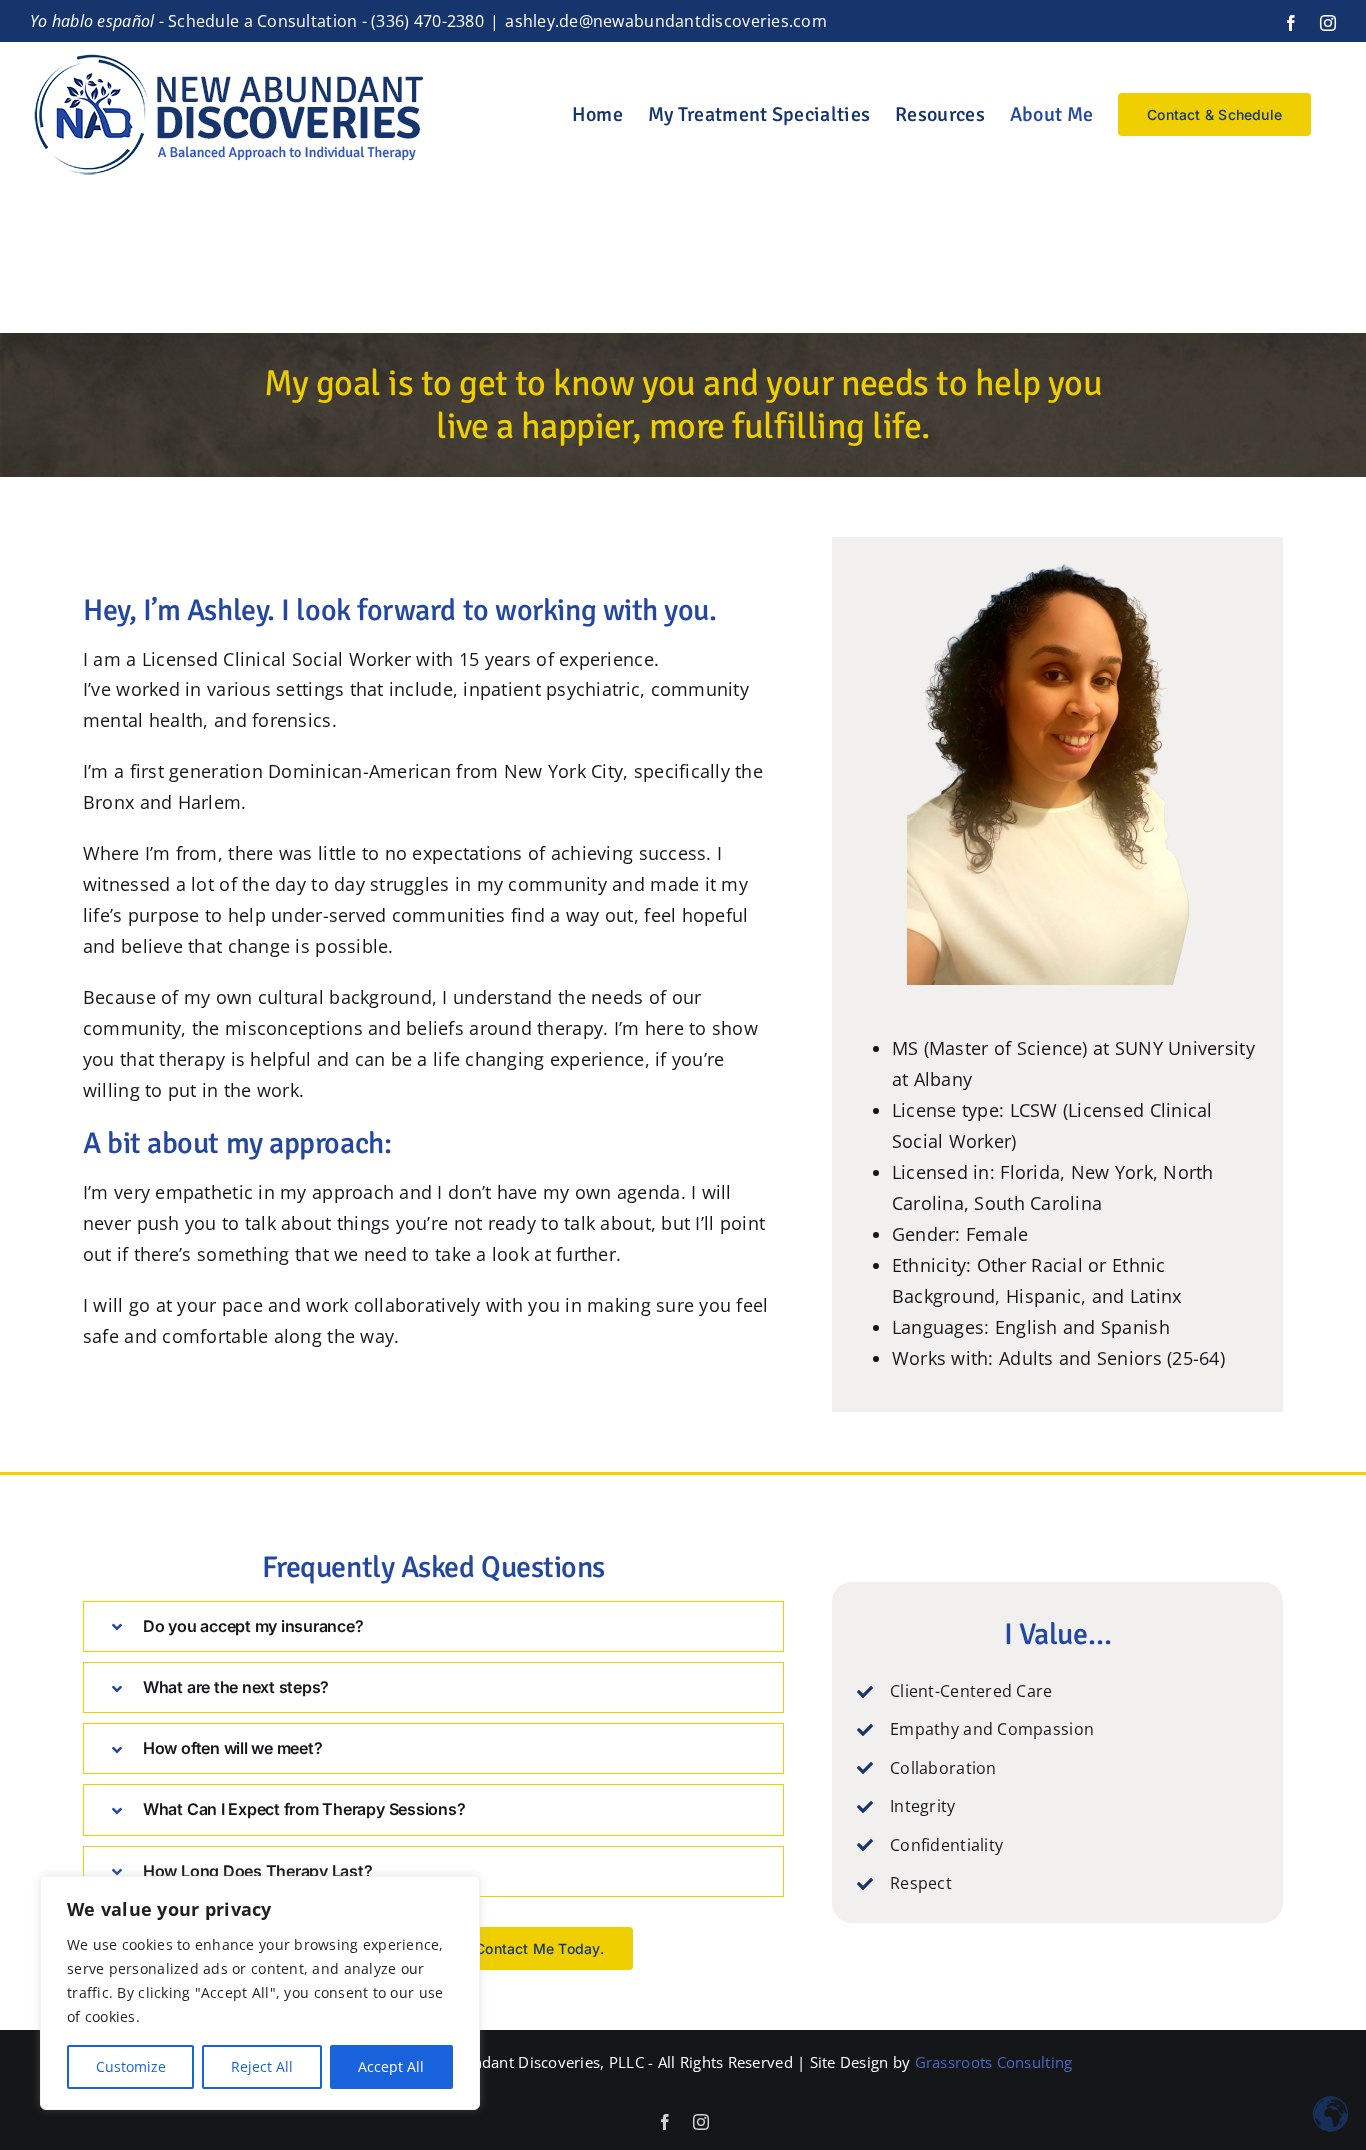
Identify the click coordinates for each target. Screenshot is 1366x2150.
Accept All (391, 2066)
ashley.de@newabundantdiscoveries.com (666, 21)
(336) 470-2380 (427, 21)
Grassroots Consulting (994, 2062)
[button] (433, 1626)
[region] (260, 1993)
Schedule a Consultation (262, 21)
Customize (131, 2066)
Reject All (262, 2066)
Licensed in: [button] (946, 1172)
